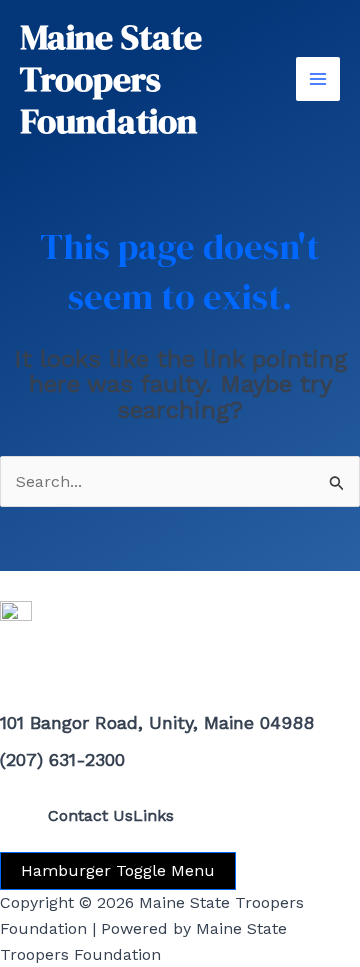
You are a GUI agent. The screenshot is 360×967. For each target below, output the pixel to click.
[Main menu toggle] (318, 79)
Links (153, 815)
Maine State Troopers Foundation (111, 79)
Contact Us (90, 815)
